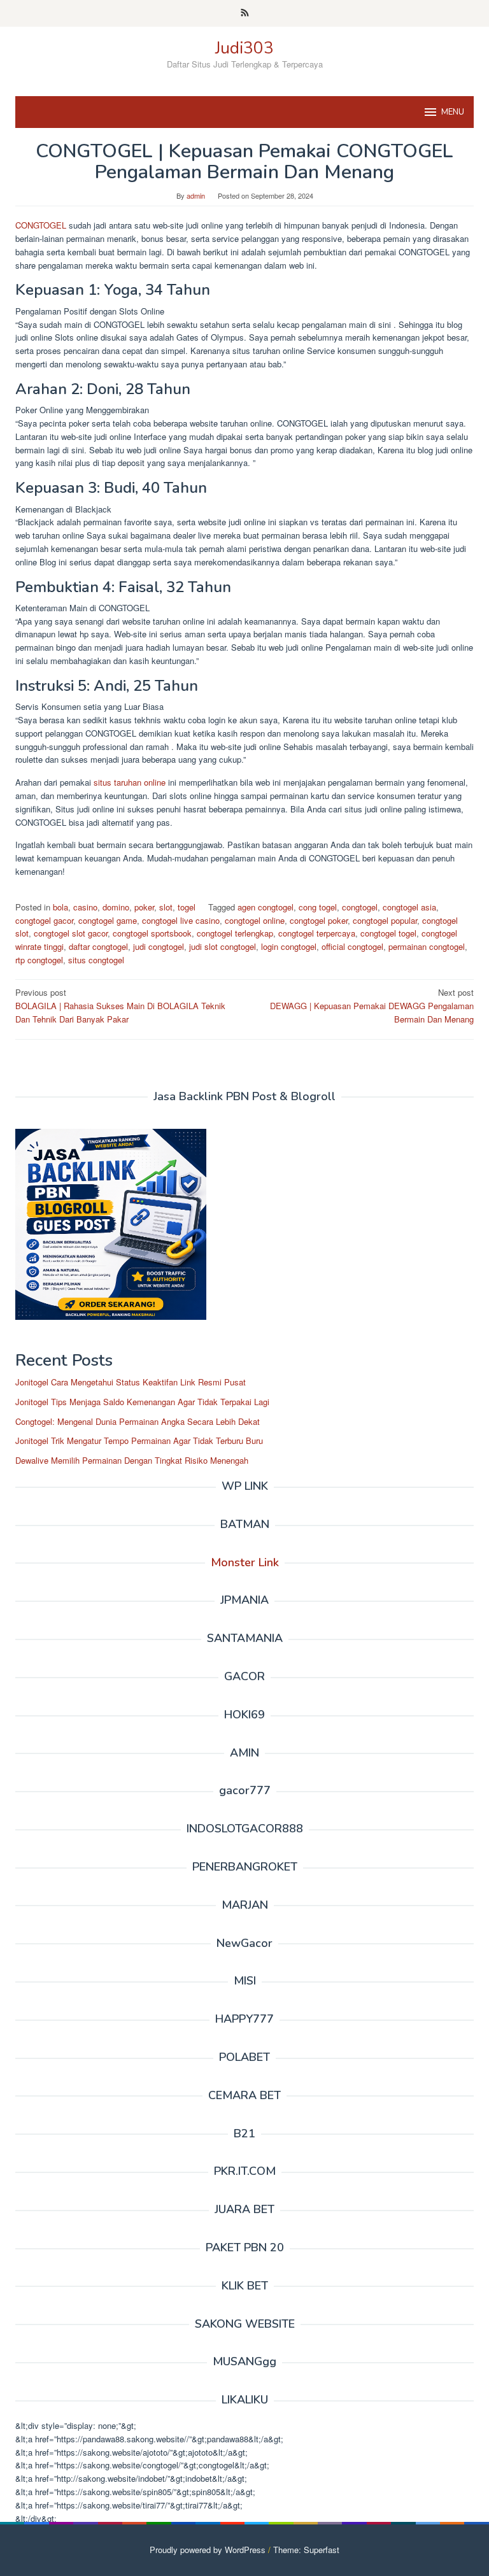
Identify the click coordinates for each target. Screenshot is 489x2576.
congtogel (360, 907)
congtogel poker (319, 920)
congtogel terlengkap (235, 933)
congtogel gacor (44, 920)
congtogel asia (409, 907)
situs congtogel (96, 960)
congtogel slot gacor (71, 933)
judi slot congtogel (223, 946)
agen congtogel (266, 907)
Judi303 (244, 48)
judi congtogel (159, 946)
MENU (453, 112)
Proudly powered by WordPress (208, 2550)
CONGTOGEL (42, 225)
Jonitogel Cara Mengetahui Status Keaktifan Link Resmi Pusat (131, 1382)
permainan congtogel (427, 946)
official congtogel (352, 946)
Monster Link (245, 1562)
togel (187, 907)
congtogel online (255, 920)
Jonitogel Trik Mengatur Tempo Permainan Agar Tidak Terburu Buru (139, 1440)
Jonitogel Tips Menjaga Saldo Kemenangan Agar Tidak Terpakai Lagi (142, 1402)
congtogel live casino (181, 920)
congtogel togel (388, 933)
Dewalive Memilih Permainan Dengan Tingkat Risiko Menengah (132, 1460)
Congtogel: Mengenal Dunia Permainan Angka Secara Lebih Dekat (138, 1421)
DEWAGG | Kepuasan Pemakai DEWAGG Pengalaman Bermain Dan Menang (372, 1006)
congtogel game (108, 920)
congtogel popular (385, 920)
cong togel (318, 907)
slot (166, 907)
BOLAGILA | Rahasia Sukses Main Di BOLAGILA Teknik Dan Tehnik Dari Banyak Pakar (120, 1006)
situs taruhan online (130, 782)
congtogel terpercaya (317, 933)
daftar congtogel (98, 946)
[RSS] (245, 13)
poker (144, 907)
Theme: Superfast (306, 2550)
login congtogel (289, 946)
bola (60, 907)
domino (116, 907)
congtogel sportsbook (152, 933)
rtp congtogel (39, 960)
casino (85, 907)
